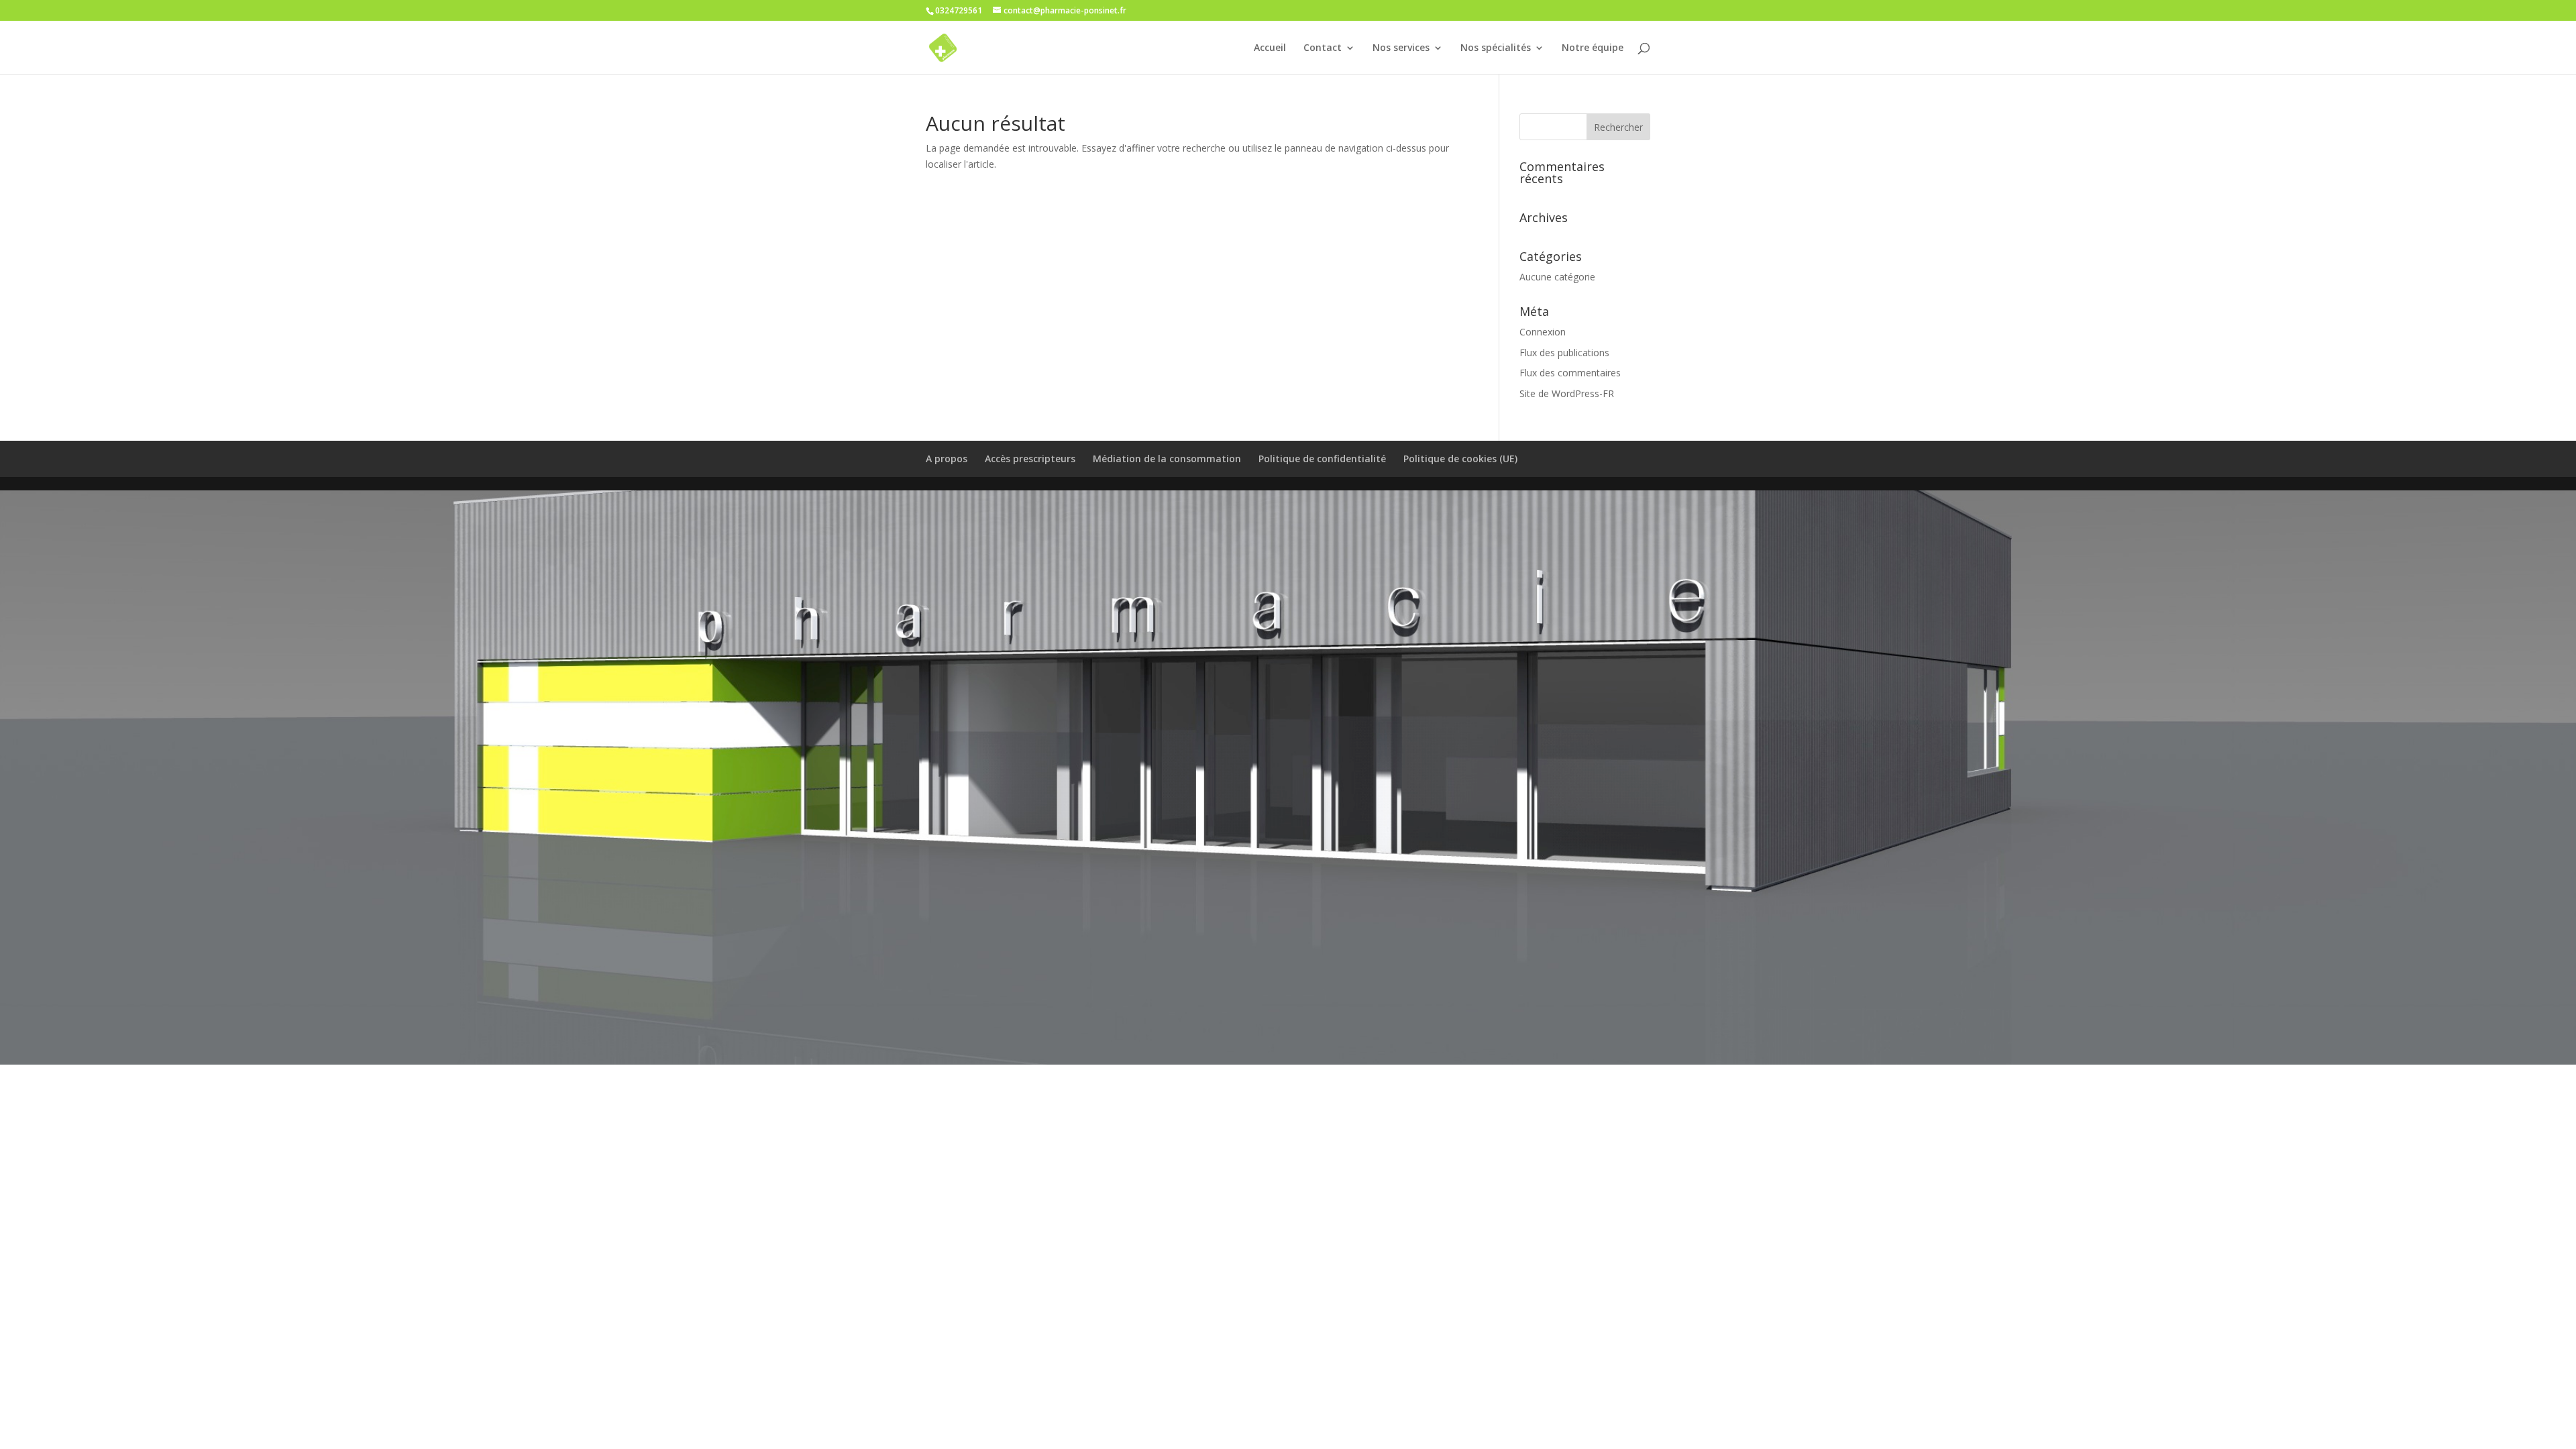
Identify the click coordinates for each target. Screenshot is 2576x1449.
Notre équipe (1593, 48)
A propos (947, 459)
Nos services (1401, 48)
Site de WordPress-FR (1567, 393)
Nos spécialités (1496, 48)
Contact (1323, 48)
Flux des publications (1564, 353)
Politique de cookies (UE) (1460, 459)
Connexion (1543, 332)
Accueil (1270, 48)
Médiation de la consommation (1167, 459)
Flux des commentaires (1570, 373)
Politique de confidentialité (1322, 459)
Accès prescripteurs (1030, 459)
